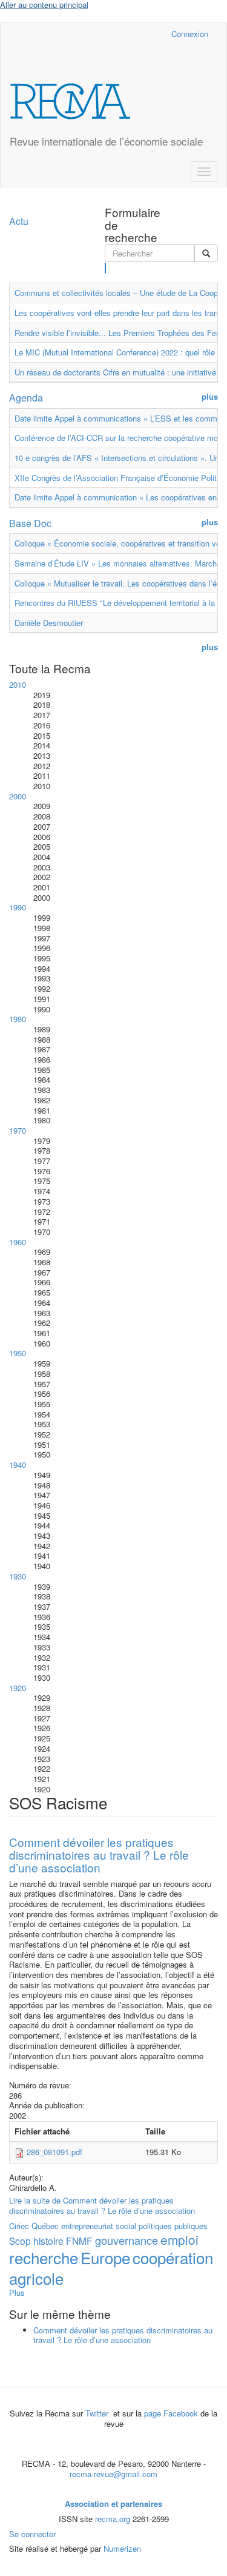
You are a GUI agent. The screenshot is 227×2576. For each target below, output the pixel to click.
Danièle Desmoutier (49, 623)
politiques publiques (173, 2226)
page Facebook (171, 2413)
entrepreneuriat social (99, 2226)
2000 (18, 796)
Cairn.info (109, 34)
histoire (48, 2241)
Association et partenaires (113, 2504)
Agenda (26, 398)
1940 (18, 1465)
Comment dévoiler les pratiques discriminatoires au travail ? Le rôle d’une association (99, 1855)
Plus (17, 2292)
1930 (18, 1576)
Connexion (190, 34)
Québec (45, 2226)
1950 (18, 1353)
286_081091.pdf (54, 2152)
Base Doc (30, 523)
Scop (20, 2241)
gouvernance (127, 2240)
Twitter (98, 2413)
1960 (18, 1242)
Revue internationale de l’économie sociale (106, 141)
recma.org (113, 2519)
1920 (18, 1688)
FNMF (79, 2241)
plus (210, 397)
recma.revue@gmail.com (113, 2474)
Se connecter (32, 2534)
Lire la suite (102, 2205)
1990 (18, 907)
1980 (18, 1019)
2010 (18, 684)
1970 (18, 1130)
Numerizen (122, 2548)
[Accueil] (70, 101)
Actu (19, 221)
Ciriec (19, 2226)
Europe (105, 2257)
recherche (44, 2257)
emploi (179, 2239)
